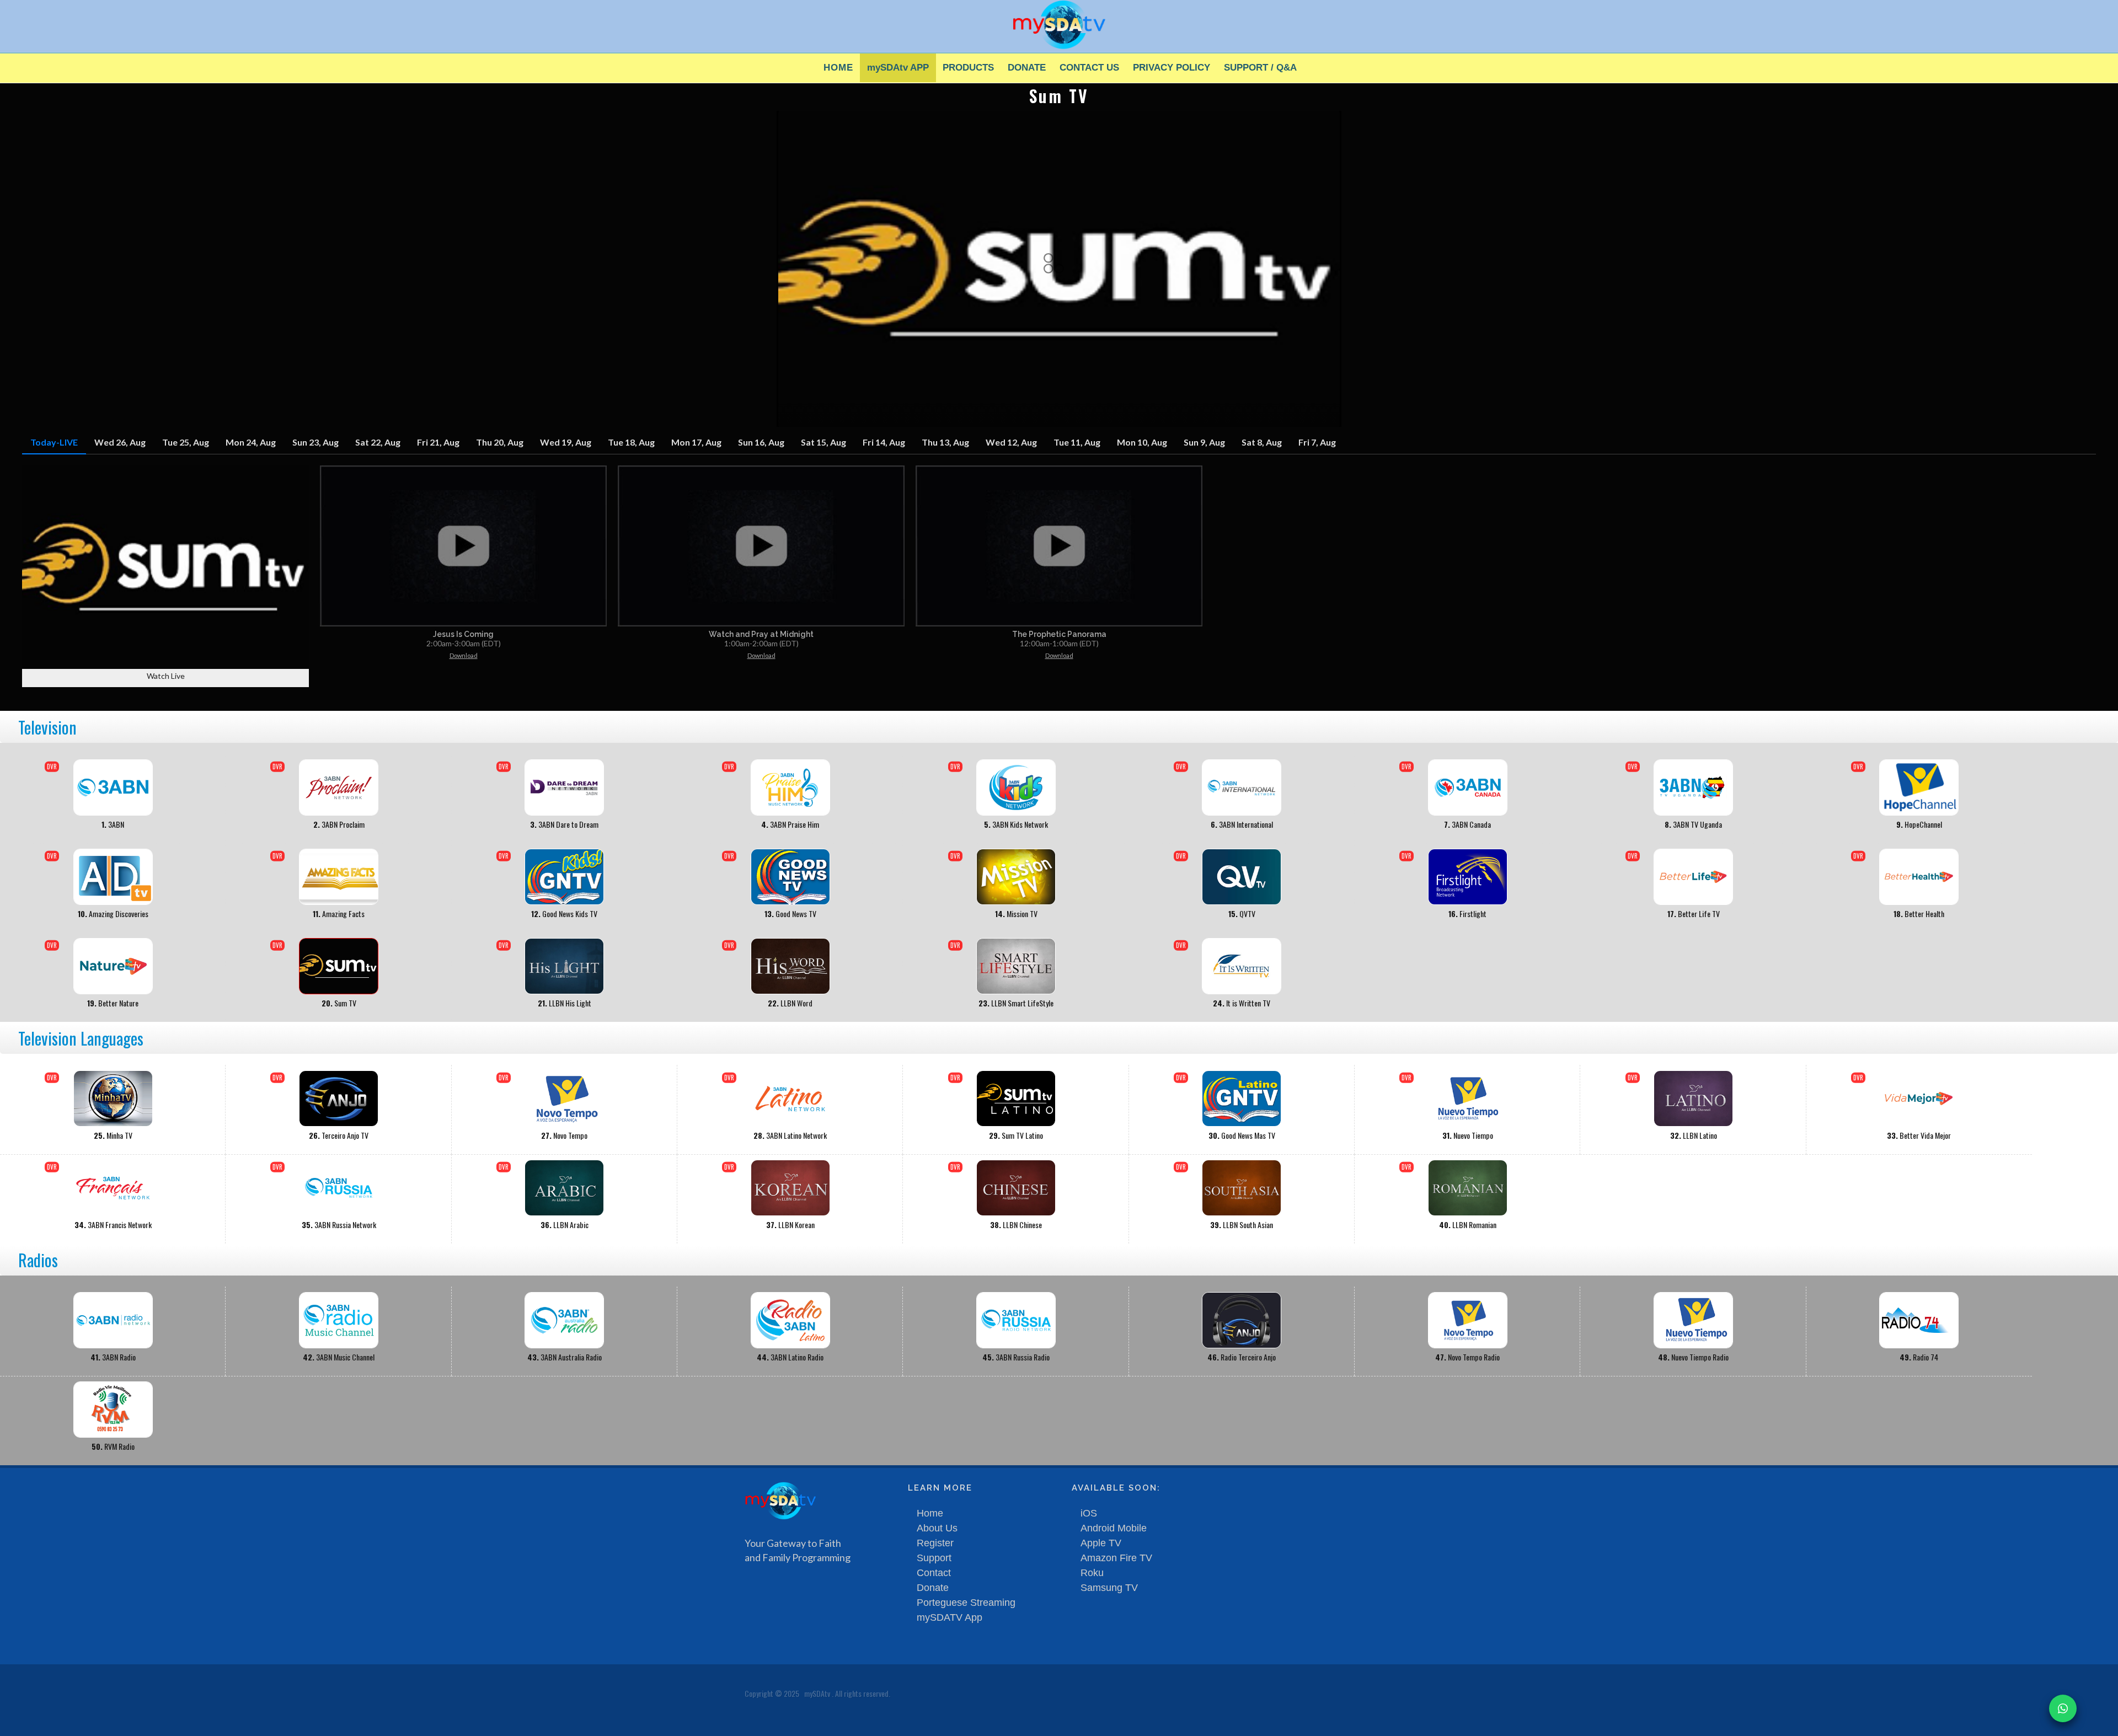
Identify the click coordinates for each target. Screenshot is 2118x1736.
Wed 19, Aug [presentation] (566, 442)
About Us (937, 1528)
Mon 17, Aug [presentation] (696, 442)
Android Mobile (1114, 1528)
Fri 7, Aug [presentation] (1317, 442)
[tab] (54, 443)
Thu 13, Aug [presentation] (945, 442)
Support (934, 1558)
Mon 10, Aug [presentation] (1142, 442)
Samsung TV (1109, 1588)
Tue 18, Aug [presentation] (631, 442)
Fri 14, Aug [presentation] (884, 442)
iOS (1089, 1513)
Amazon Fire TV (1116, 1558)
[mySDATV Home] (1059, 24)
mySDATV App (950, 1617)
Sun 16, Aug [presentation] (761, 442)
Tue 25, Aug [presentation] (186, 442)
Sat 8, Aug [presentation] (1262, 442)
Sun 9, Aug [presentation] (1204, 442)
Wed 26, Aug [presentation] (120, 442)
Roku (1092, 1573)
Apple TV (1101, 1543)
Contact (934, 1573)
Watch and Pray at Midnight (761, 634)
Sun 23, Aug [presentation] (315, 442)
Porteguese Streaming (966, 1603)
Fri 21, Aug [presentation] (438, 442)
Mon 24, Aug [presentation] (251, 442)
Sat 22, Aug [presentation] (378, 442)
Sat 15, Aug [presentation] (823, 442)
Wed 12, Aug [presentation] (1011, 442)
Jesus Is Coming (463, 634)
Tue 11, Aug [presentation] (1077, 442)
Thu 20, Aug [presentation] (500, 442)
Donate (933, 1588)
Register (935, 1543)
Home (930, 1513)
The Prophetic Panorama (1059, 634)
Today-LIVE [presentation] (54, 442)
